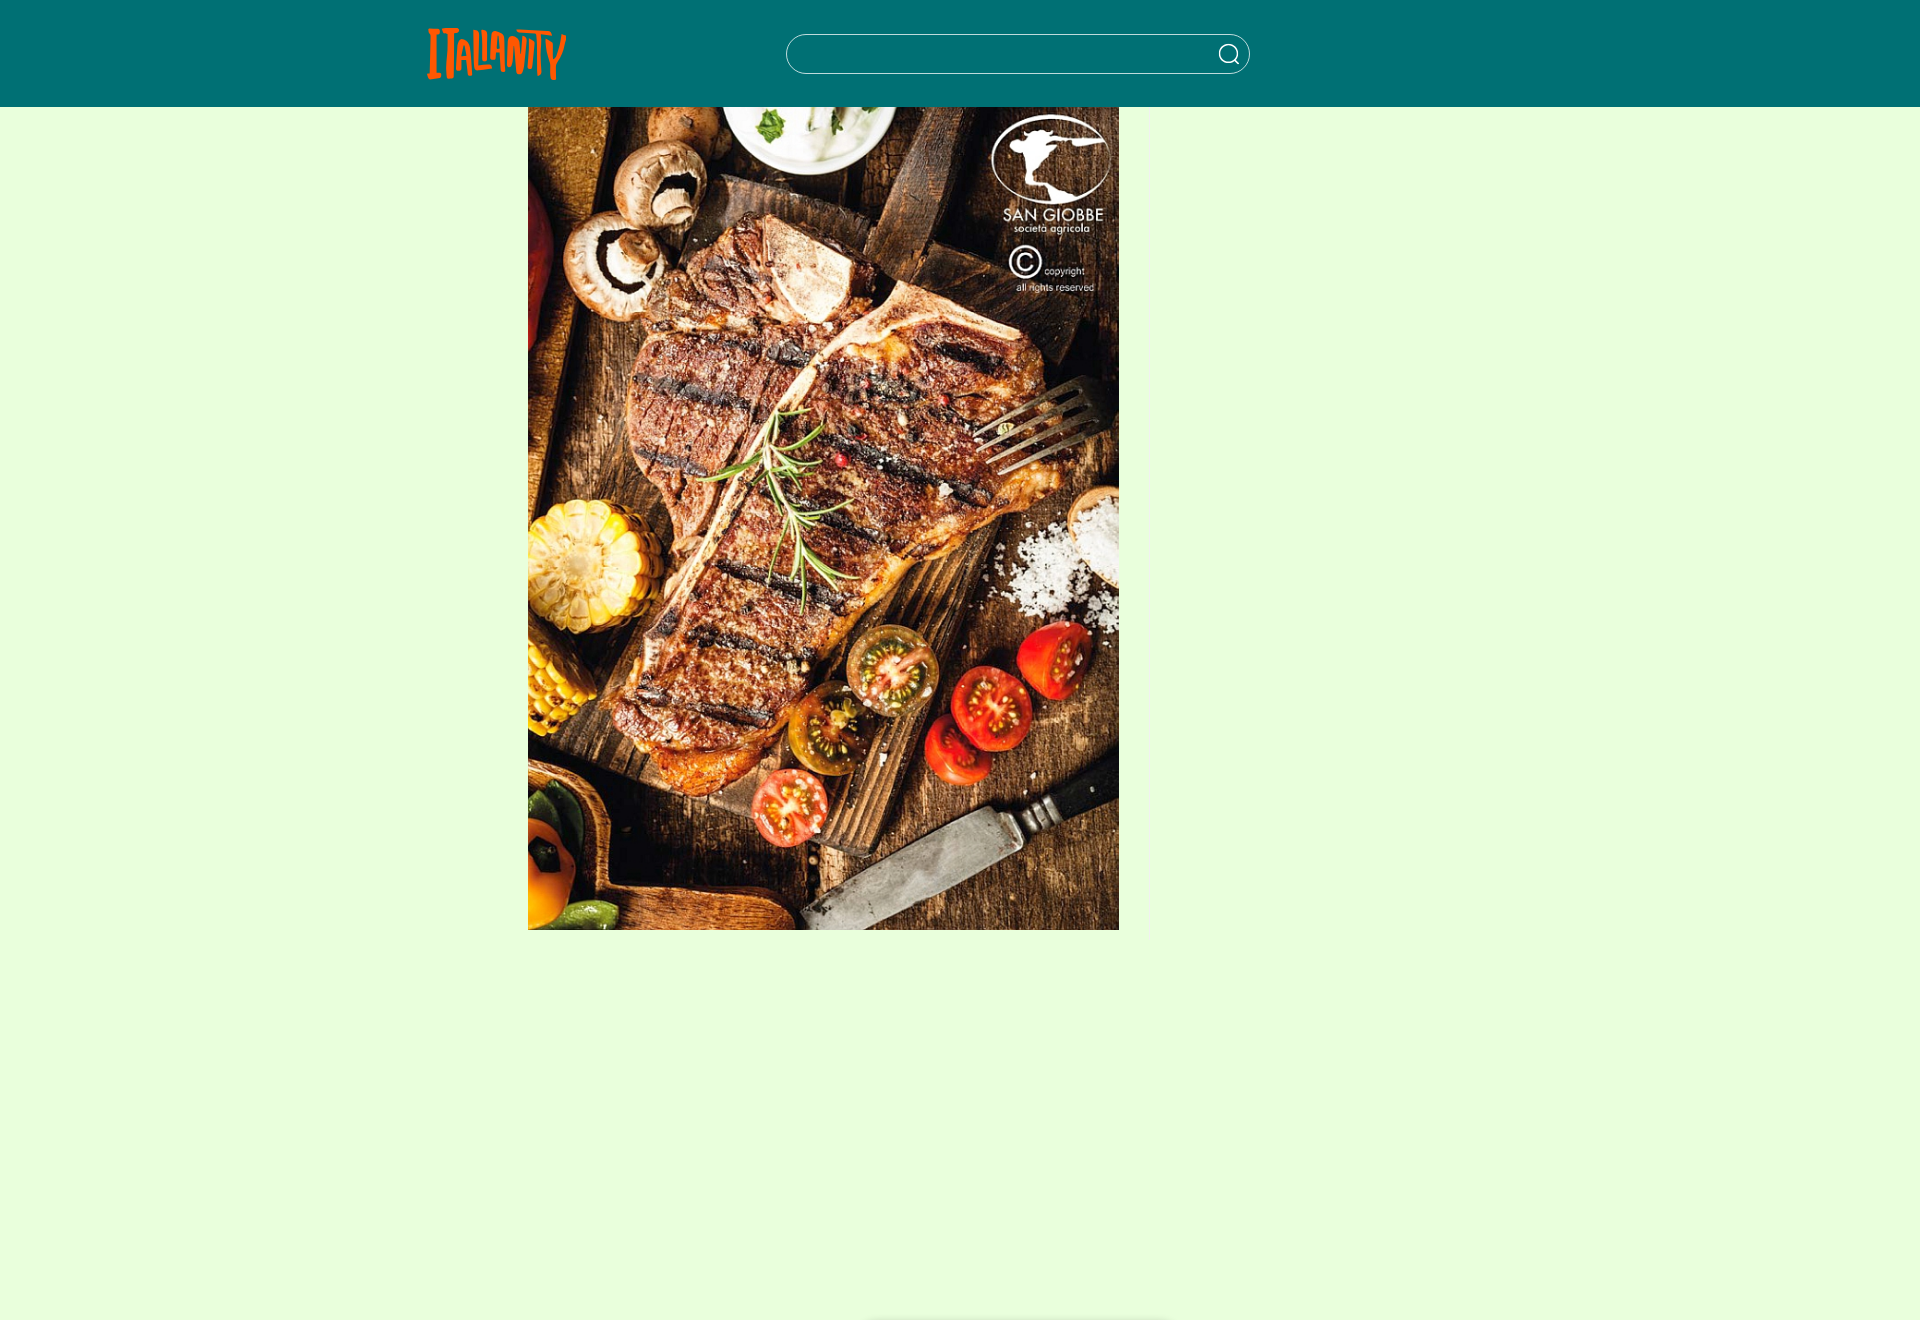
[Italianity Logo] (496, 53)
